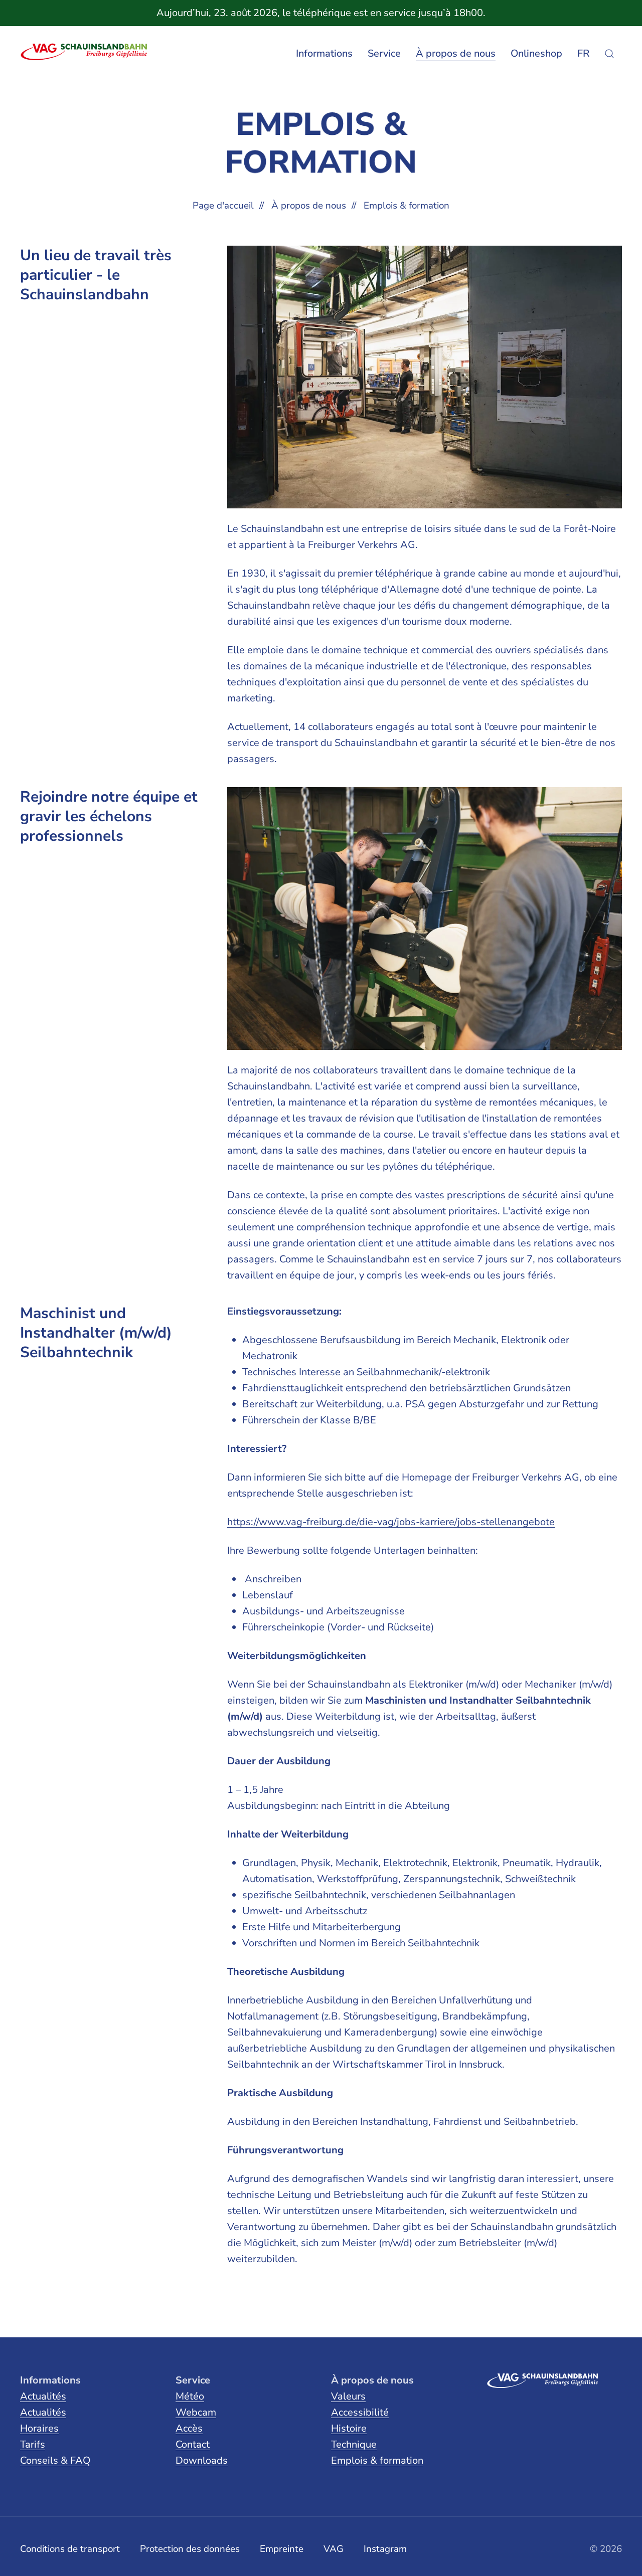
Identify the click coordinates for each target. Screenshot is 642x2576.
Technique (354, 2444)
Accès (189, 2428)
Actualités (43, 2396)
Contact (193, 2444)
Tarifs (33, 2444)
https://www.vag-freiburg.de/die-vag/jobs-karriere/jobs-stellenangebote (391, 1522)
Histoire (349, 2428)
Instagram (385, 2549)
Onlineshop (536, 53)
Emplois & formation (377, 2460)
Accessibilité (360, 2412)
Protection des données (190, 2549)
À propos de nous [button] (456, 53)
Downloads (202, 2460)
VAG (334, 2549)
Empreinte (282, 2549)
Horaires (39, 2428)
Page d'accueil (223, 206)
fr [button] (583, 53)
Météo (190, 2396)
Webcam (196, 2412)
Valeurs (348, 2396)
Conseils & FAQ (55, 2460)
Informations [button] (324, 53)
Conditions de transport (70, 2549)
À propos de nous (309, 206)
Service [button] (384, 53)
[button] (609, 54)
